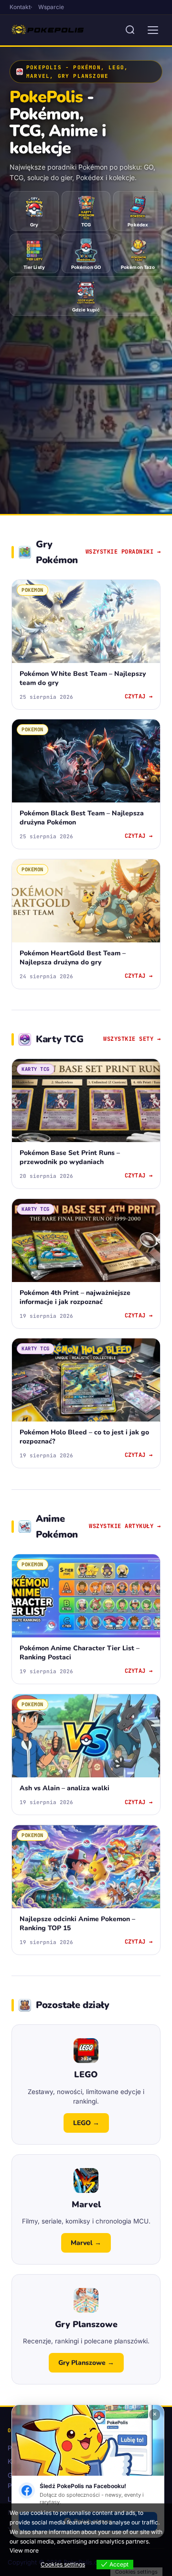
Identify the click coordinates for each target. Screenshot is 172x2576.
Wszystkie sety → (132, 1039)
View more (24, 2550)
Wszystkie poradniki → (123, 552)
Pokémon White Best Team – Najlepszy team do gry (83, 678)
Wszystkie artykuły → (125, 1526)
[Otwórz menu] (153, 30)
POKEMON (32, 590)
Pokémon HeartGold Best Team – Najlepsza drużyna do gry (73, 957)
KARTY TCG (36, 1069)
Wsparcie (51, 7)
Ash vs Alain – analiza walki (64, 1788)
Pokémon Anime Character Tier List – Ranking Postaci (80, 1652)
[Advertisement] (86, 407)
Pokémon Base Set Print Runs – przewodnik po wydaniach (70, 1158)
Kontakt (20, 7)
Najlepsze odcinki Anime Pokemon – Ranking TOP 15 (77, 1923)
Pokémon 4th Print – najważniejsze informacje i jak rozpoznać (75, 1297)
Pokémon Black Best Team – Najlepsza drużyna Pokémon (82, 818)
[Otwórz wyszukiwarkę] (130, 30)
